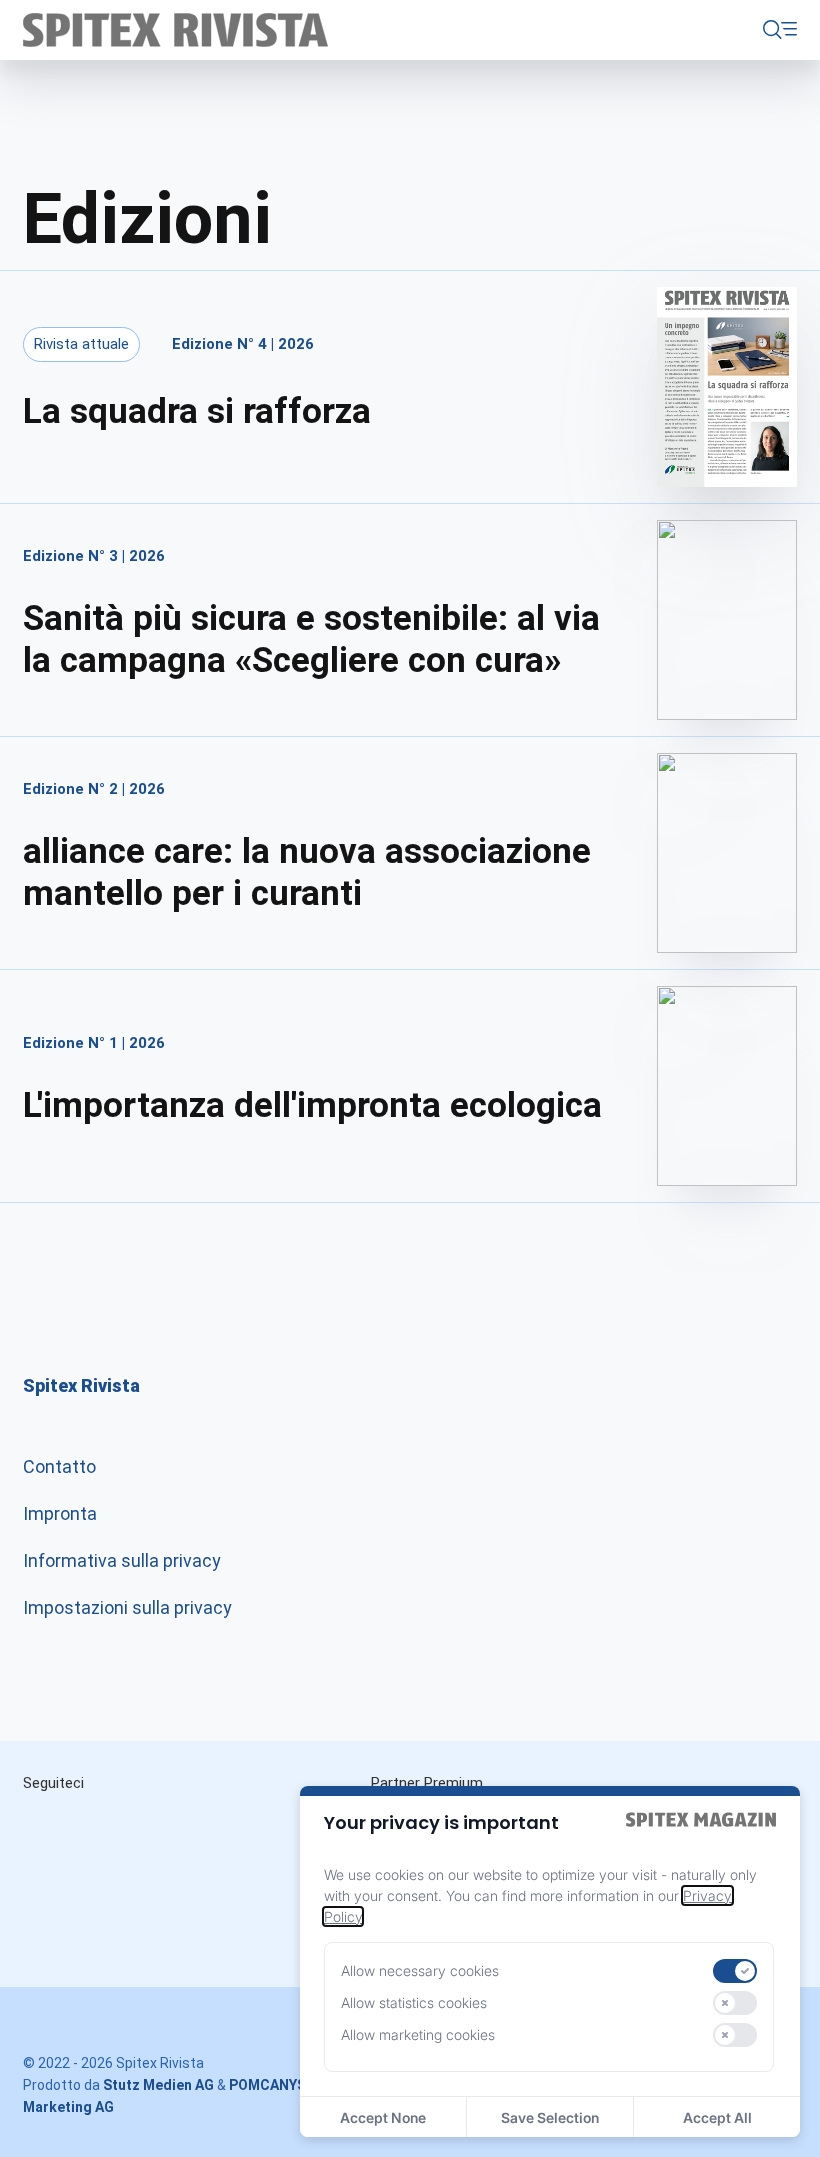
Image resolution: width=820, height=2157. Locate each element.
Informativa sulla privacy (122, 1560)
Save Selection (550, 2117)
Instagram (57, 1826)
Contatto (59, 1466)
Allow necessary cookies (420, 1970)
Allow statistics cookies (414, 2002)
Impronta (60, 1513)
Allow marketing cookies (418, 2034)
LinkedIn (141, 1826)
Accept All (717, 2117)
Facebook (225, 1826)
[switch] (735, 1971)
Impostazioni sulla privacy (127, 1607)
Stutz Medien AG (158, 2085)
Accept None (383, 2117)
